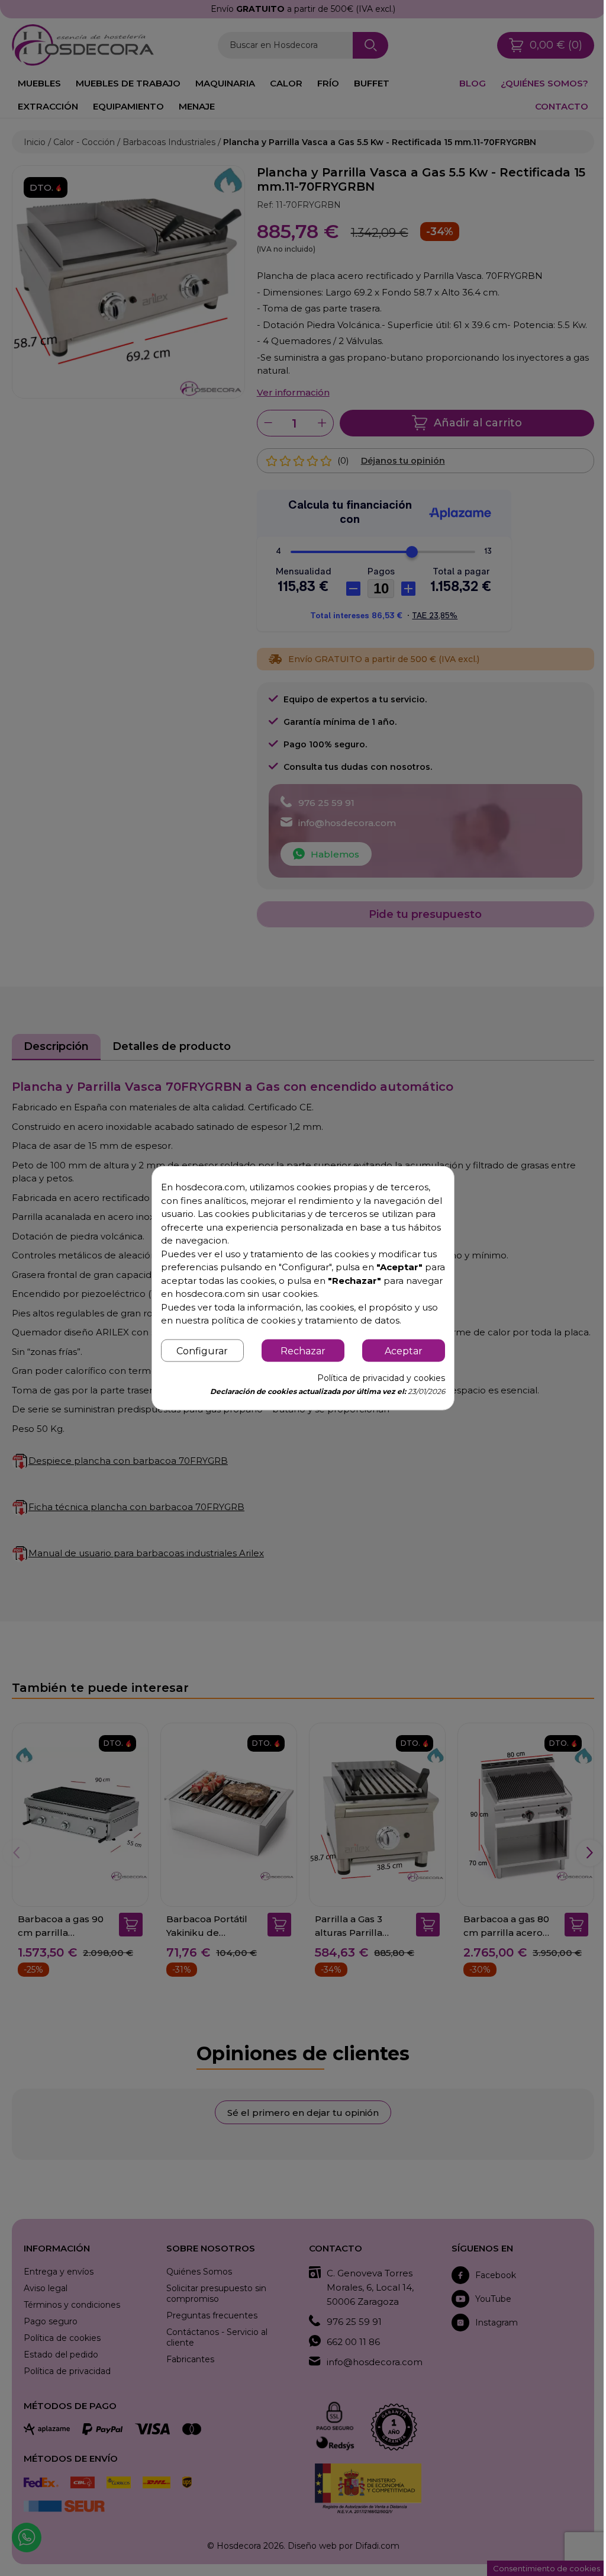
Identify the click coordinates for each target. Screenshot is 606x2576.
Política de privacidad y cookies (381, 1377)
